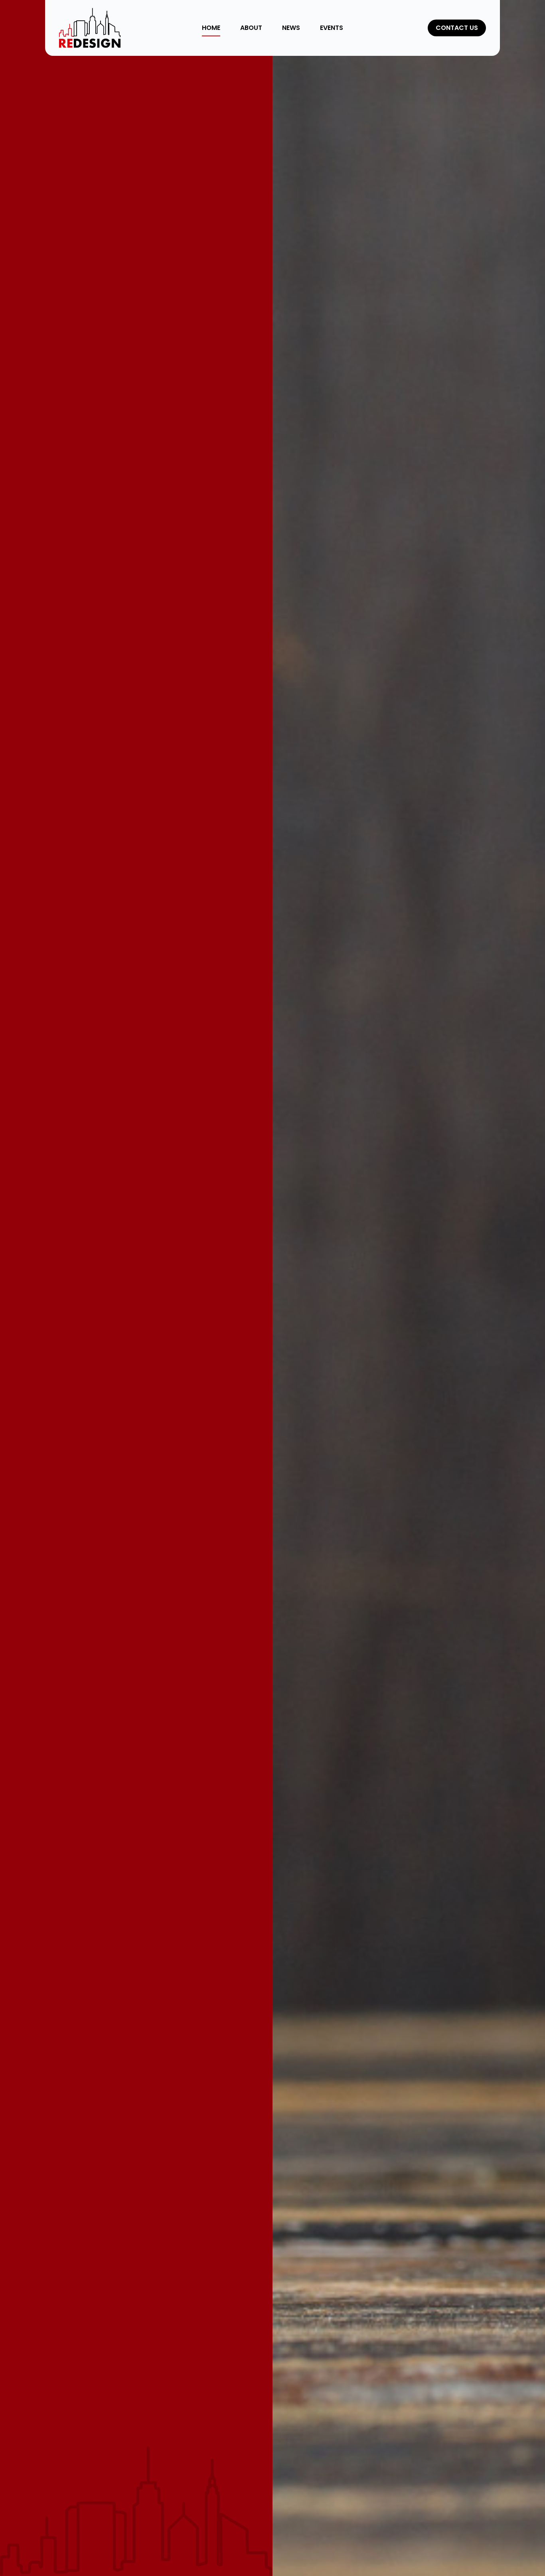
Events (332, 28)
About (251, 28)
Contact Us (457, 28)
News (291, 28)
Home (211, 28)
